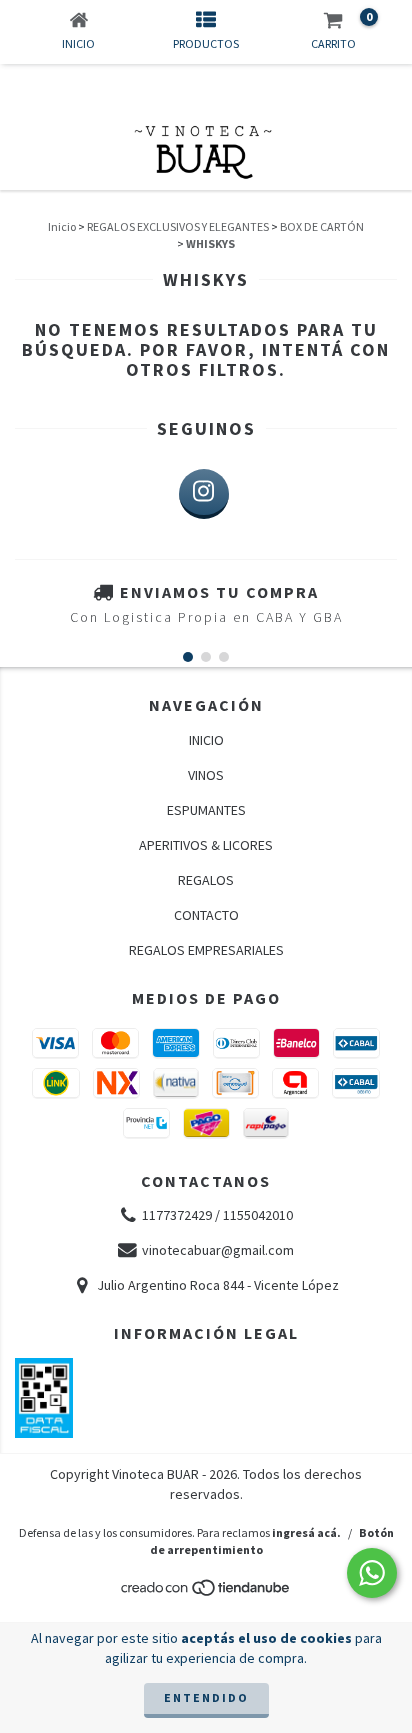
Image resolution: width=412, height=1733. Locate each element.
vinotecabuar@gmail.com (218, 1250)
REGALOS (206, 880)
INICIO (206, 740)
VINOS (206, 775)
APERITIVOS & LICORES (206, 845)
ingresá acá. (306, 1532)
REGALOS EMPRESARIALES (206, 950)
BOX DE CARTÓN (322, 226)
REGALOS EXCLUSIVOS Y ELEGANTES (178, 226)
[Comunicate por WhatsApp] (372, 1573)
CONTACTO (206, 915)
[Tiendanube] (206, 1592)
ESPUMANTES (206, 810)
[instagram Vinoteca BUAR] (204, 494)
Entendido (206, 1697)
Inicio (62, 226)
